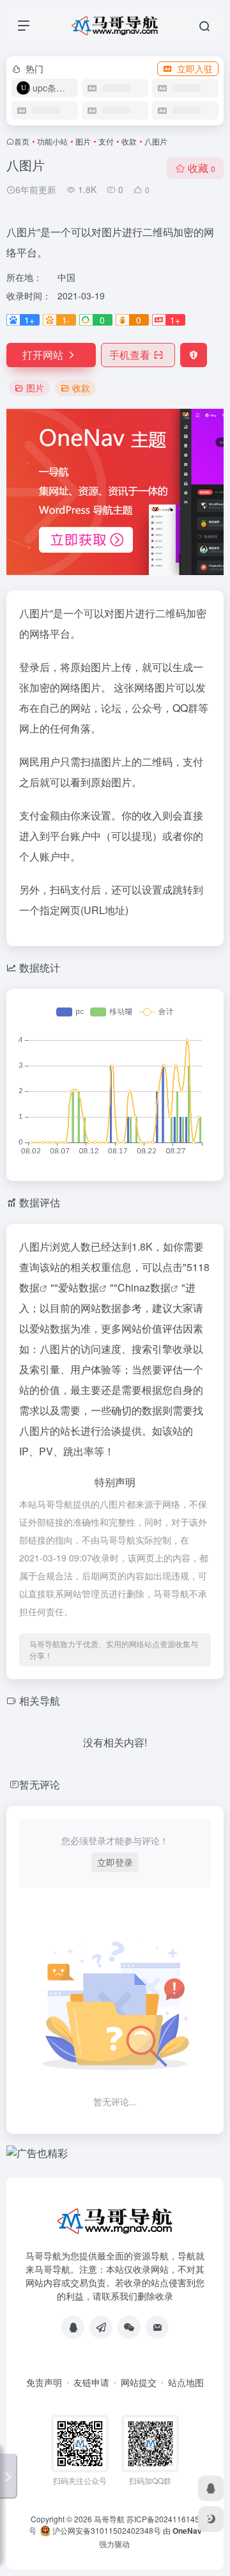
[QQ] (73, 2327)
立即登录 (115, 1862)
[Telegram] (101, 2327)
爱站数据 (79, 1287)
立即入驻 (195, 68)
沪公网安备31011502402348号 (106, 2530)
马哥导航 (109, 2519)
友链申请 (91, 2382)
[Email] (157, 2327)
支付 (106, 141)
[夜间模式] (211, 2519)
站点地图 (186, 2382)
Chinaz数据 (144, 1287)
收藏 (202, 168)
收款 (129, 141)
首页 (22, 141)
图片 (83, 141)
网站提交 (139, 2382)
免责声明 (44, 2382)
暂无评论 (40, 1784)
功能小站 (52, 141)
